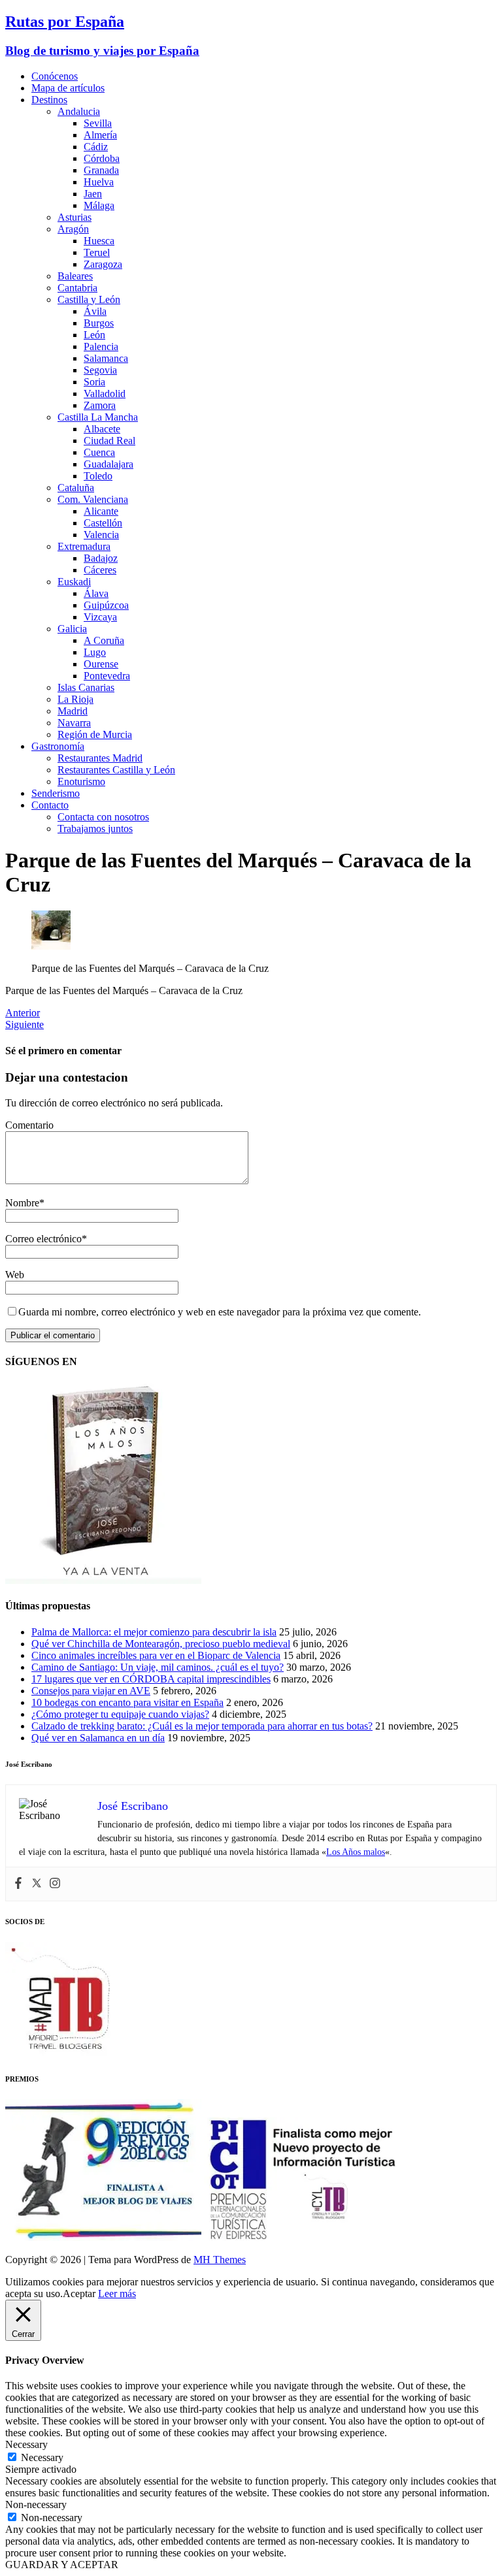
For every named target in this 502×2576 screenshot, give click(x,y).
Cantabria (77, 288)
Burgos (99, 323)
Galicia (72, 629)
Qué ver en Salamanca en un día (98, 1738)
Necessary (42, 2457)
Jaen (93, 194)
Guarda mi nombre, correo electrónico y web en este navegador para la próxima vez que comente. (220, 1312)
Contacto (50, 805)
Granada (101, 170)
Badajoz (101, 558)
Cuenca (99, 452)
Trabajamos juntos (95, 829)
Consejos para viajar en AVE (91, 1691)
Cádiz (96, 147)
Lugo (95, 652)
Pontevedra (107, 676)
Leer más (117, 2294)
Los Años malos (356, 1852)
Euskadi (74, 582)
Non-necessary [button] (36, 2504)
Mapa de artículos (68, 88)
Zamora (100, 405)
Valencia (101, 535)
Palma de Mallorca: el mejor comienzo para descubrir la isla (154, 1632)
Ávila (95, 311)
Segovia (100, 370)
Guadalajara (109, 464)
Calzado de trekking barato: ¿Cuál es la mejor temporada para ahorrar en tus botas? (202, 1726)
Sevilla (98, 123)
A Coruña (104, 640)
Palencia (101, 346)
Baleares (75, 276)
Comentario (29, 1125)
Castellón (103, 523)
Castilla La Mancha (98, 417)
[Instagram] (55, 1884)
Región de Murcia (95, 734)
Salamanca (106, 358)
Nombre (22, 1203)
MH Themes (220, 2260)
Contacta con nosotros (103, 817)
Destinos (49, 100)
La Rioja (75, 699)
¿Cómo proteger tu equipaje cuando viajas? (120, 1714)
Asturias (75, 217)
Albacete (102, 429)
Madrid (73, 711)
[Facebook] (18, 1884)
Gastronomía (58, 746)
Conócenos (55, 76)
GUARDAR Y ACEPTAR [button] (62, 2565)
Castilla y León (89, 299)
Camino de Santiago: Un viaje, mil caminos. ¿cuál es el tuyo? (158, 1667)
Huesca (99, 241)
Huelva (99, 182)
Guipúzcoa (106, 605)
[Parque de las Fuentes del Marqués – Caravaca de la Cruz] (51, 946)
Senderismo (56, 793)
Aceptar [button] (79, 2294)
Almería (100, 135)
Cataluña (76, 488)
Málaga (99, 205)
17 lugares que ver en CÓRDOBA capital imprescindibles (151, 1679)
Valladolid (105, 394)
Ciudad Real (109, 441)
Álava (96, 593)
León (94, 335)
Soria (94, 382)
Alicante (101, 511)
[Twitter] (37, 1884)
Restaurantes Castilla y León (116, 770)
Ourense (101, 664)
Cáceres (100, 570)
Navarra (74, 723)
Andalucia (79, 111)
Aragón (73, 229)
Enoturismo (81, 781)
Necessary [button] (26, 2444)
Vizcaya (100, 617)
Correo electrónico (43, 1239)
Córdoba (102, 158)
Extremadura (84, 546)
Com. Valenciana (93, 499)
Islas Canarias (86, 687)
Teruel (97, 252)
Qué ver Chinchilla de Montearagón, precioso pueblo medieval (161, 1644)
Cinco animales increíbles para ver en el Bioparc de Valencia (156, 1655)
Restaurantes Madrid (100, 758)
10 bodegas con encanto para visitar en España (127, 1702)
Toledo (98, 476)
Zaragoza (103, 264)
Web (15, 1275)
